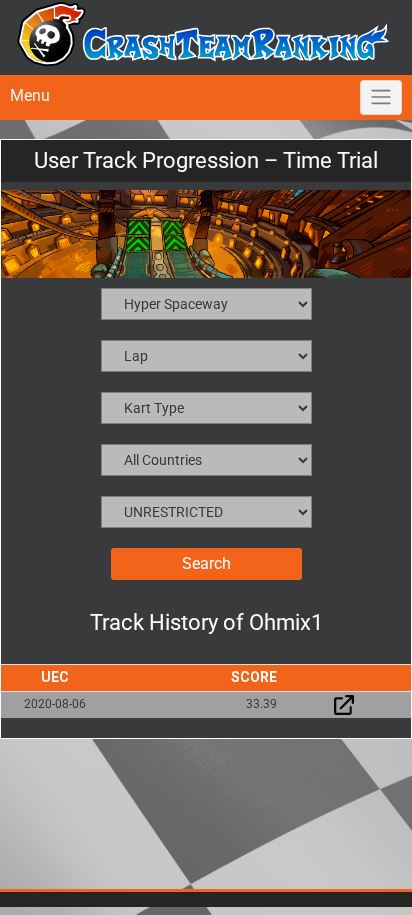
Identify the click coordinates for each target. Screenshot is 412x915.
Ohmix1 (286, 622)
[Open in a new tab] (344, 704)
